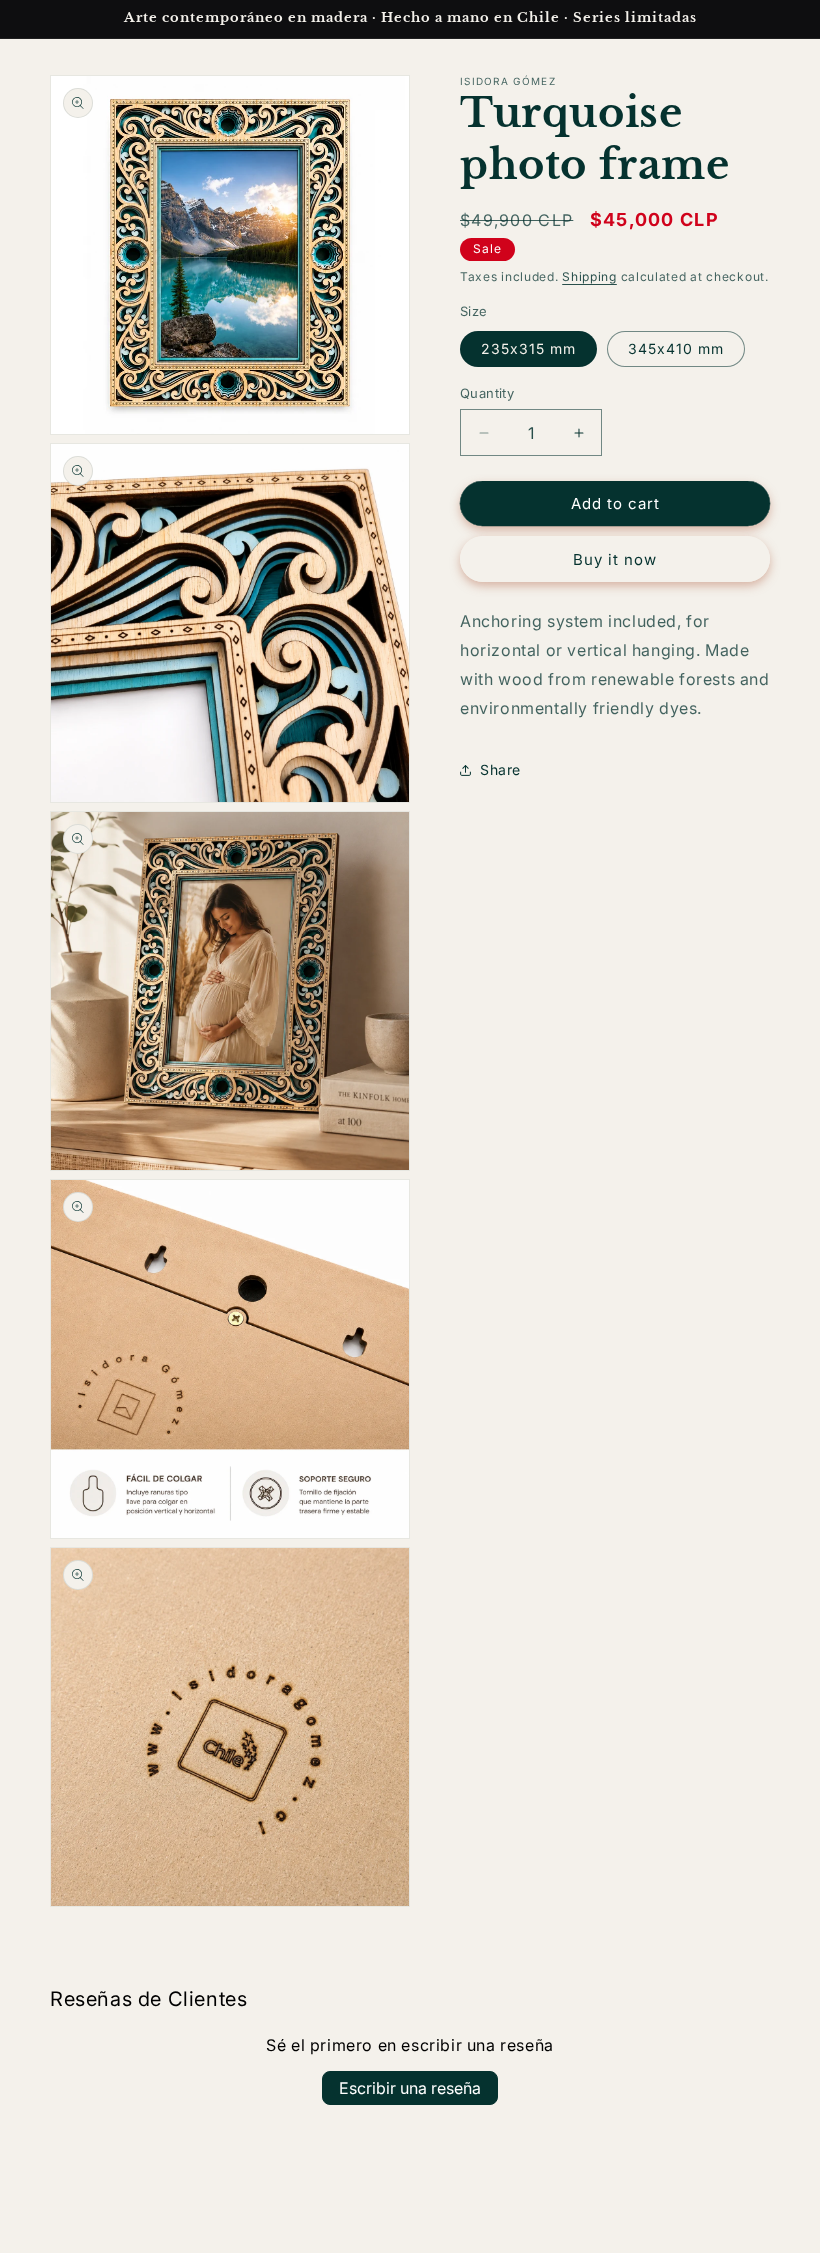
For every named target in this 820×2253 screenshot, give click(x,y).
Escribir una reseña (410, 2088)
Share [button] (500, 769)
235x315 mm (528, 348)
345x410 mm (676, 348)
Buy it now (615, 559)
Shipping (589, 276)
